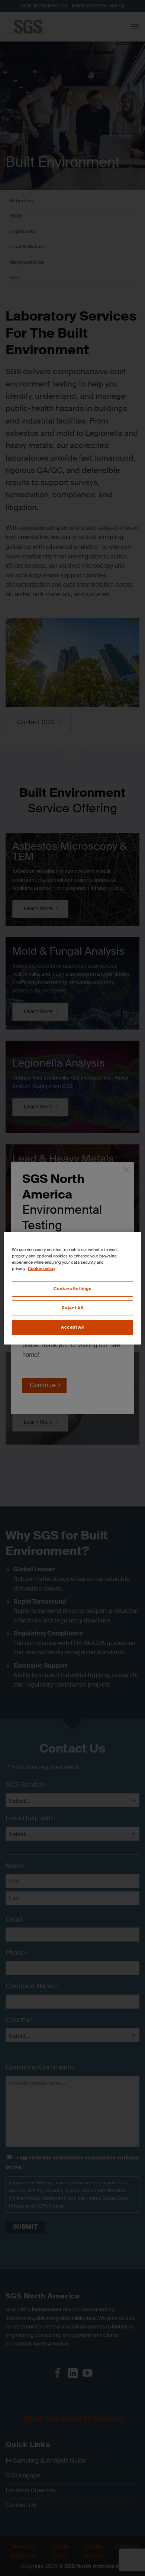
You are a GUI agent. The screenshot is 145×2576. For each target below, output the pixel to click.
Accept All (72, 1327)
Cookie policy (42, 1269)
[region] (73, 1288)
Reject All (72, 1308)
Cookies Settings (72, 1289)
